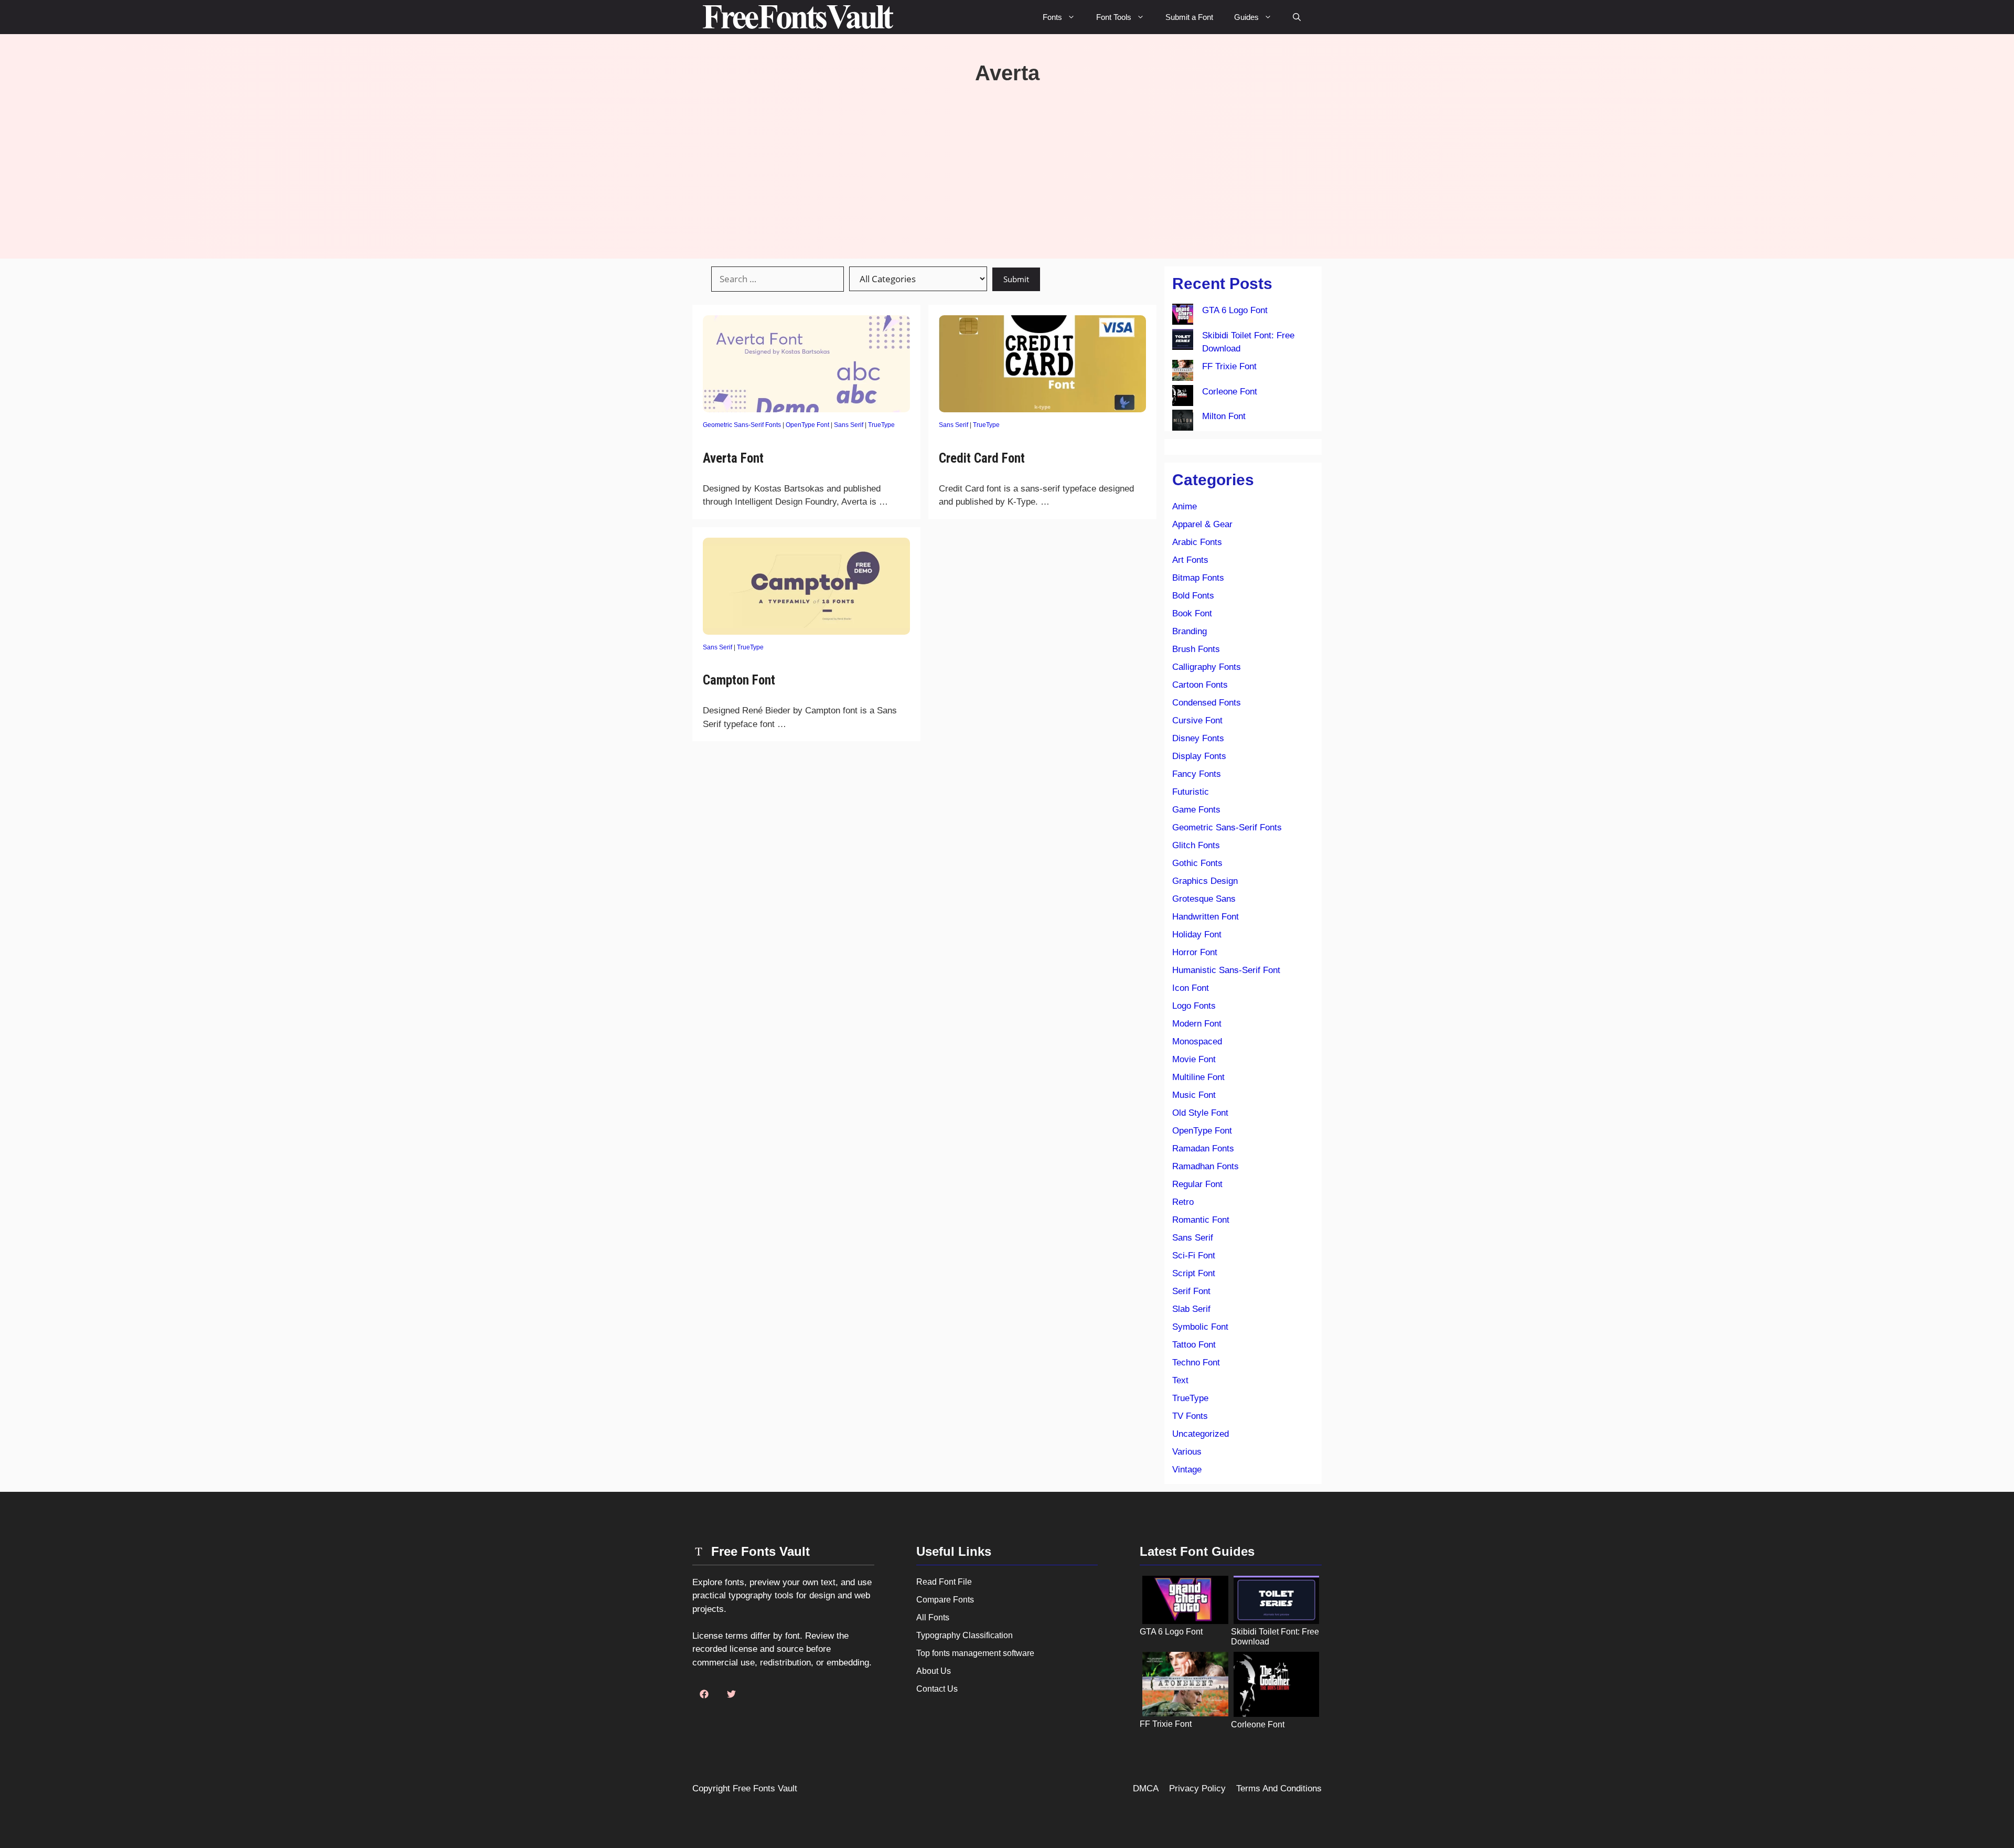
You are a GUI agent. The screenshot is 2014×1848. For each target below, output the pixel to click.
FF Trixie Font (1229, 366)
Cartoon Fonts (1200, 685)
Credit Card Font (982, 458)
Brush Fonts (1196, 649)
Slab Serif (1191, 1309)
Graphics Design (1205, 881)
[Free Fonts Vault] (798, 17)
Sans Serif (849, 425)
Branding (1190, 631)
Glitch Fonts (1196, 845)
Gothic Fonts (1197, 863)
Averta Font (733, 458)
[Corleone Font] (1183, 398)
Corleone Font (1230, 392)
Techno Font (1196, 1363)
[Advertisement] (1007, 164)
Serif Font (1191, 1291)
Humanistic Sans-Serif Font (1226, 970)
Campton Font (739, 680)
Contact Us (937, 1689)
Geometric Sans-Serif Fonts (742, 425)
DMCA (1146, 1788)
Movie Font (1194, 1059)
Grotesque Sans (1204, 899)
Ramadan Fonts (1203, 1149)
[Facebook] (704, 1694)
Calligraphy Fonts (1207, 667)
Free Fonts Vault (765, 1788)
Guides (1246, 17)
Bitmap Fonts (1198, 578)
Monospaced (1197, 1041)
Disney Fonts (1198, 738)
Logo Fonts (1194, 1006)
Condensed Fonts (1207, 703)
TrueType (881, 425)
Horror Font (1195, 952)
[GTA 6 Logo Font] (1183, 316)
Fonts (1052, 17)
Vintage (1187, 1470)
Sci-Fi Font (1194, 1256)
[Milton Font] (1183, 422)
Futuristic (1191, 792)
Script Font (1194, 1273)
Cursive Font (1197, 720)
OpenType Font (807, 425)
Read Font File (944, 1582)
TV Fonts (1190, 1416)
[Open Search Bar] (1297, 17)
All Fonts (933, 1617)
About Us (934, 1671)
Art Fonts (1190, 560)
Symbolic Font (1200, 1327)
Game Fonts (1196, 810)
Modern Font (1197, 1024)
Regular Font (1197, 1184)
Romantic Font (1201, 1220)
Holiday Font (1197, 934)
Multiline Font (1198, 1077)
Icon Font (1191, 988)
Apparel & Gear (1202, 524)
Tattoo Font (1194, 1345)
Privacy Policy (1197, 1788)
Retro (1183, 1202)
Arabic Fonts (1197, 542)
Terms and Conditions (1279, 1788)
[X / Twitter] (731, 1694)
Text (1180, 1380)
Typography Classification (965, 1635)
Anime (1185, 506)
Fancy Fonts (1197, 774)
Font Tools (1114, 17)
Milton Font (1224, 416)
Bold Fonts (1193, 596)
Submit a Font (1189, 17)
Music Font (1194, 1095)
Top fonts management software (975, 1653)
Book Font (1192, 613)
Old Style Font (1200, 1113)
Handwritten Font (1206, 917)
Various (1187, 1452)
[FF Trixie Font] (1183, 372)
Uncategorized (1201, 1434)
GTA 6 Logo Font (1235, 310)
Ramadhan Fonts (1206, 1166)
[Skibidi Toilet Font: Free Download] (1183, 341)
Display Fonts (1199, 756)
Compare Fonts (945, 1600)
